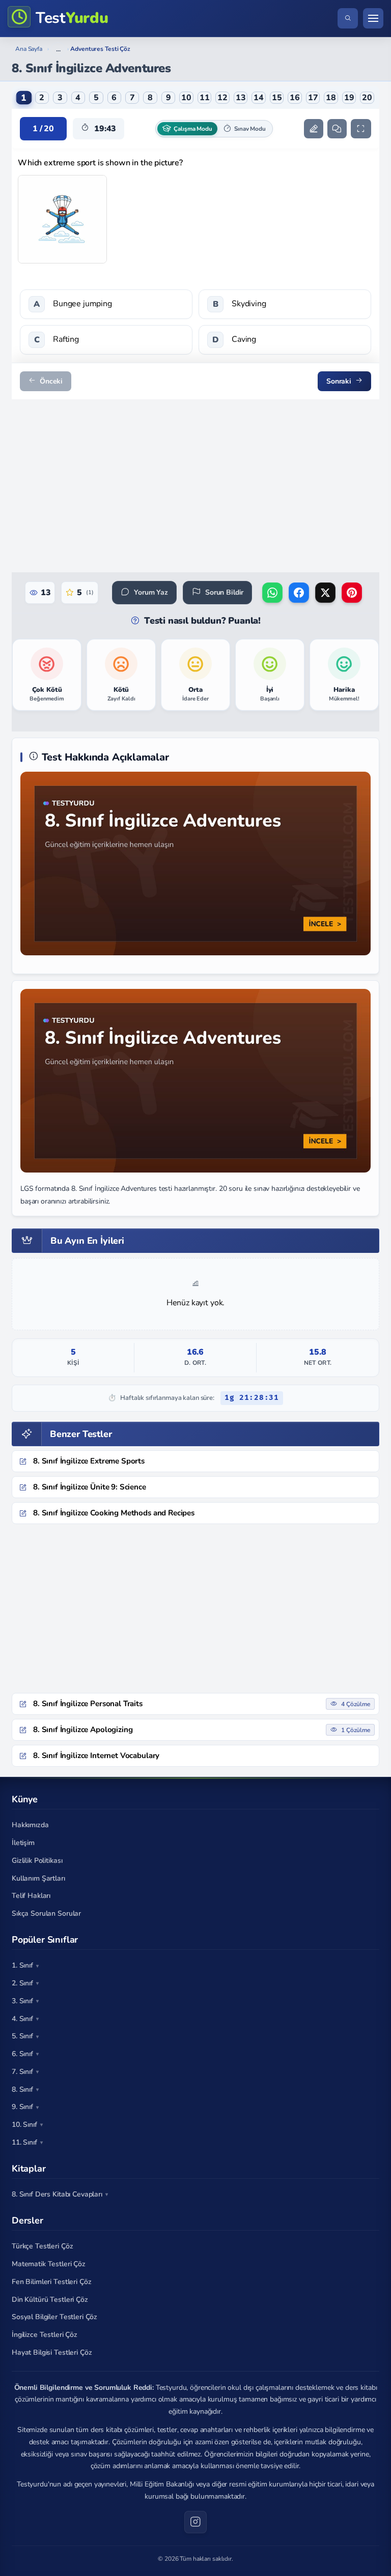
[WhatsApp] (272, 593)
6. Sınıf (22, 2054)
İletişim (23, 1843)
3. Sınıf (22, 2001)
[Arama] (348, 18)
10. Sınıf (24, 2125)
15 (277, 98)
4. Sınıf (22, 2019)
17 (313, 98)
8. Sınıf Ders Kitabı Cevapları (57, 2194)
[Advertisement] (195, 486)
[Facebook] (299, 593)
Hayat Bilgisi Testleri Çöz (52, 2352)
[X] (325, 593)
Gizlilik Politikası (37, 1861)
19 (349, 98)
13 (241, 98)
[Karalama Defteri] (314, 129)
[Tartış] (337, 129)
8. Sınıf (22, 2089)
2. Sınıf (22, 1983)
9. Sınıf (22, 2107)
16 (295, 98)
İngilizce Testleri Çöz (45, 2335)
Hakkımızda (30, 1825)
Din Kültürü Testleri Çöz (50, 2300)
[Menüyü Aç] (373, 18)
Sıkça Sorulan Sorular (46, 1913)
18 (331, 98)
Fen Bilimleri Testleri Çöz (51, 2282)
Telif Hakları (31, 1896)
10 (186, 98)
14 (259, 98)
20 (367, 98)
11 (205, 98)
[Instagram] (195, 2522)
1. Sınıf (22, 1965)
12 (222, 98)
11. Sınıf (24, 2142)
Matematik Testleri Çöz (49, 2264)
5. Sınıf (22, 2036)
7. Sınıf (22, 2072)
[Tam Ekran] (361, 129)
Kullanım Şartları (38, 1878)
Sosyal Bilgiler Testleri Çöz (54, 2317)
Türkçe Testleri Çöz (42, 2246)
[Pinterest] (352, 593)
